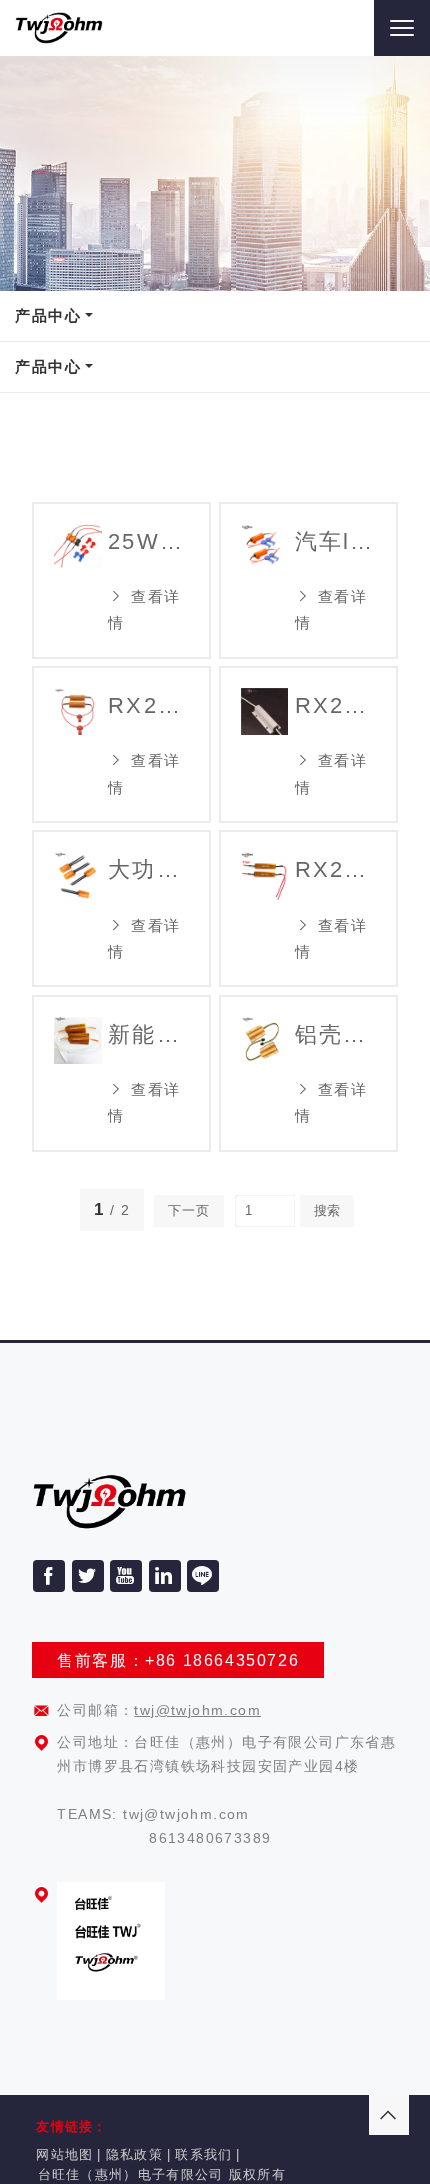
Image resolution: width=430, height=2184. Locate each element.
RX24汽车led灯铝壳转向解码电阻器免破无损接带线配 (148, 705)
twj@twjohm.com (197, 1710)
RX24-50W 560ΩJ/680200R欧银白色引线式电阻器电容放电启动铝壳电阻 (335, 705)
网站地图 (64, 2154)
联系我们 (203, 2154)
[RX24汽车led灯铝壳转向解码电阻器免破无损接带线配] (77, 744)
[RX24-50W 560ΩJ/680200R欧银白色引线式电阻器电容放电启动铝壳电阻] (264, 744)
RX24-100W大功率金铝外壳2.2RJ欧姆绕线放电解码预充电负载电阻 (335, 869)
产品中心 (48, 315)
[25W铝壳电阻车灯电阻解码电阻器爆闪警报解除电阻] (77, 580)
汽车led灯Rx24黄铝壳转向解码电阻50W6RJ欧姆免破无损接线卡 (335, 541)
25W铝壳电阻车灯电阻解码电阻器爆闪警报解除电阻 (148, 541)
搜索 (327, 1210)
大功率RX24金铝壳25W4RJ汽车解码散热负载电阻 (148, 869)
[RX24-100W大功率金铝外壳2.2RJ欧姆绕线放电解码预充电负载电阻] (264, 908)
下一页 (189, 1210)
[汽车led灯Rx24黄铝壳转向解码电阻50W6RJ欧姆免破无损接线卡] (264, 580)
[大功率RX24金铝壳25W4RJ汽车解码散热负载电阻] (77, 908)
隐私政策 (134, 2154)
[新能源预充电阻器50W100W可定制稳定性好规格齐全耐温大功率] (77, 1073)
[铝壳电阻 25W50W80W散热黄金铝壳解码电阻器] (264, 1073)
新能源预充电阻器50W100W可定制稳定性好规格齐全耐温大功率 (148, 1034)
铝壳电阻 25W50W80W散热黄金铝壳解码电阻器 (335, 1034)
